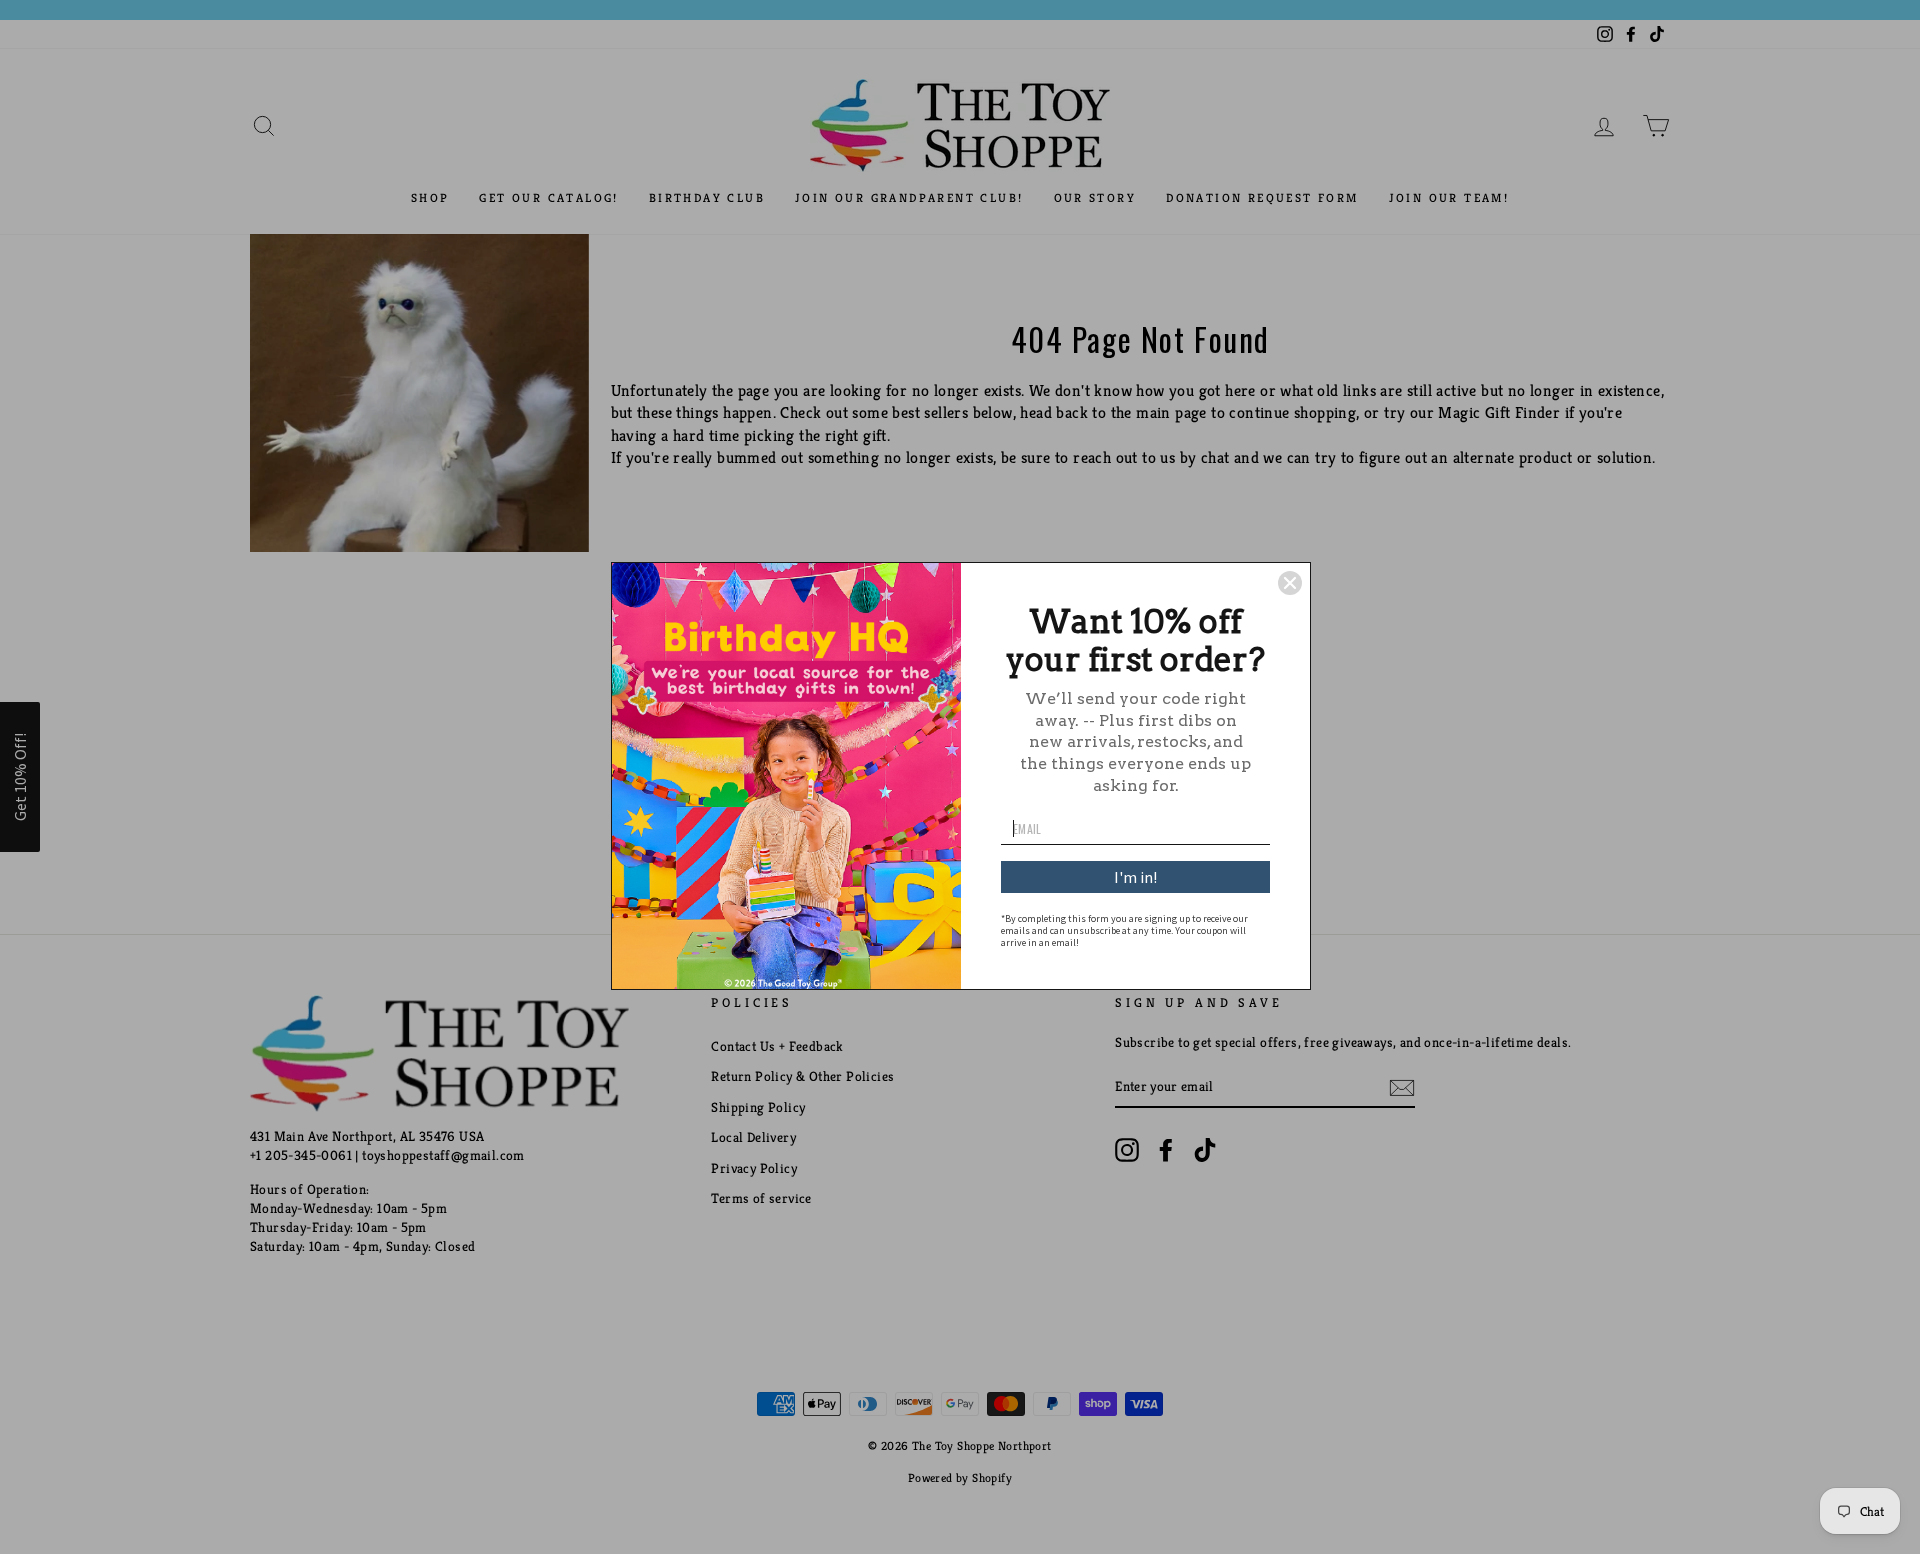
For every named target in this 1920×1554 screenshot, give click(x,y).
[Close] (1290, 583)
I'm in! (1135, 877)
